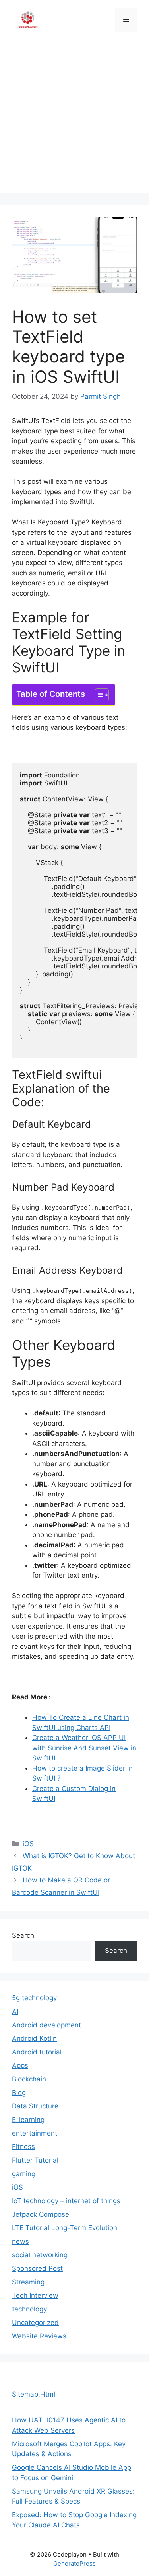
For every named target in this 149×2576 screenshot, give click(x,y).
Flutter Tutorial (35, 2160)
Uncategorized (35, 2323)
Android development (46, 2025)
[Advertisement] (74, 118)
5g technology (34, 1998)
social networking (40, 2255)
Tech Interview (35, 2295)
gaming (24, 2174)
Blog (19, 2093)
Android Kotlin (34, 2038)
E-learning (28, 2120)
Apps (20, 2065)
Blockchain (29, 2079)
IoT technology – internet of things (66, 2201)
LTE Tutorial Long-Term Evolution (66, 2228)
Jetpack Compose (41, 2214)
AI (15, 2011)
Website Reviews (39, 2336)
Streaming (28, 2282)
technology (29, 2309)
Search (23, 1935)
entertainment (35, 2133)
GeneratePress (74, 2563)
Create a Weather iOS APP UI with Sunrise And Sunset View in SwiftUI (84, 1748)
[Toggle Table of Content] (98, 695)
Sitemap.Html (34, 2394)
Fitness (23, 2147)
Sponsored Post (37, 2268)
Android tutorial (37, 2052)
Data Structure (35, 2106)
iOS (28, 1844)
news (20, 2241)
